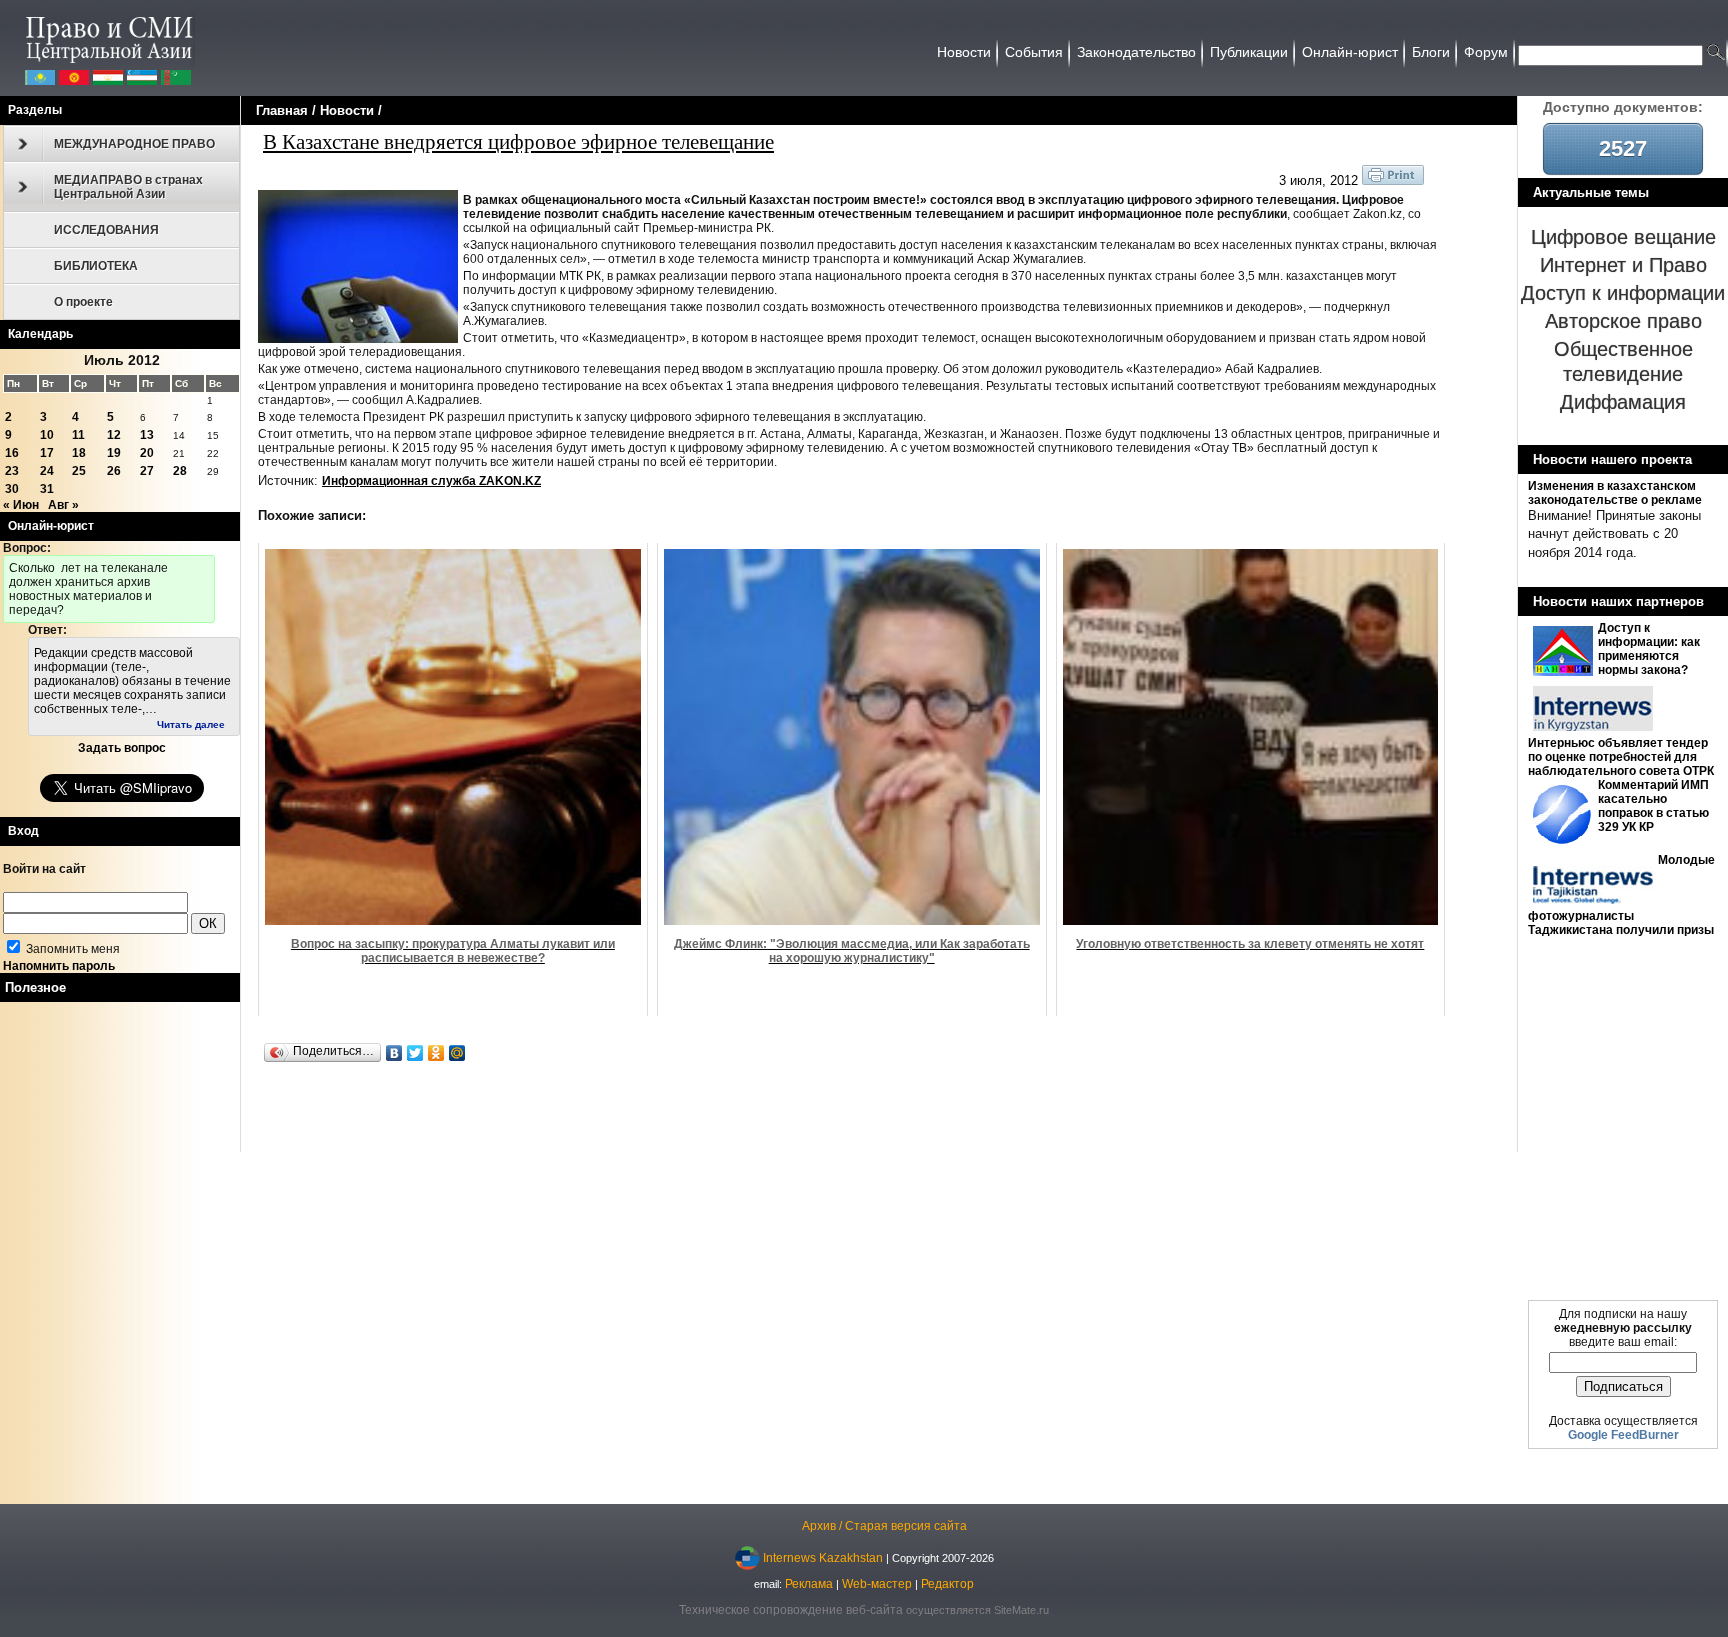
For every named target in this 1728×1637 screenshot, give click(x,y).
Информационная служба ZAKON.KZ (431, 481)
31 (47, 489)
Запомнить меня (71, 949)
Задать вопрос (122, 748)
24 (47, 471)
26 (114, 471)
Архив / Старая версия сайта (884, 1526)
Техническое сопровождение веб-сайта (791, 1610)
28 (180, 471)
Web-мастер (877, 1584)
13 (147, 435)
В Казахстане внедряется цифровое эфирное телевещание (518, 141)
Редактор (947, 1584)
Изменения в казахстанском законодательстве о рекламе (1615, 493)
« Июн (21, 505)
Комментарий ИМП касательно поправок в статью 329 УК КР (1653, 806)
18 (79, 453)
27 (147, 471)
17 (47, 453)
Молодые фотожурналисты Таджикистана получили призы (1621, 895)
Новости (347, 110)
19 (114, 453)
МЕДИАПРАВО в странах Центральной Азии (128, 187)
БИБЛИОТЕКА (96, 266)
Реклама (809, 1584)
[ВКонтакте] (394, 1053)
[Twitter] (415, 1053)
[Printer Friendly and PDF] (1393, 181)
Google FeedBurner (1623, 1435)
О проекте (83, 302)
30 (12, 489)
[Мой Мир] (457, 1053)
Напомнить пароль (59, 966)
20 (147, 453)
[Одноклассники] (436, 1053)
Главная (282, 110)
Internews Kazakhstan (823, 1557)
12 (114, 435)
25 (79, 471)
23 (12, 471)
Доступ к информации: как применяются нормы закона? (1649, 649)
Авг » (63, 505)
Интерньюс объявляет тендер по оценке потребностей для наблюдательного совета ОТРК (1621, 757)
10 (47, 435)
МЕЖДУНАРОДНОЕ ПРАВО (134, 144)
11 (78, 435)
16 (12, 453)
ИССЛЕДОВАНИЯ (106, 230)
